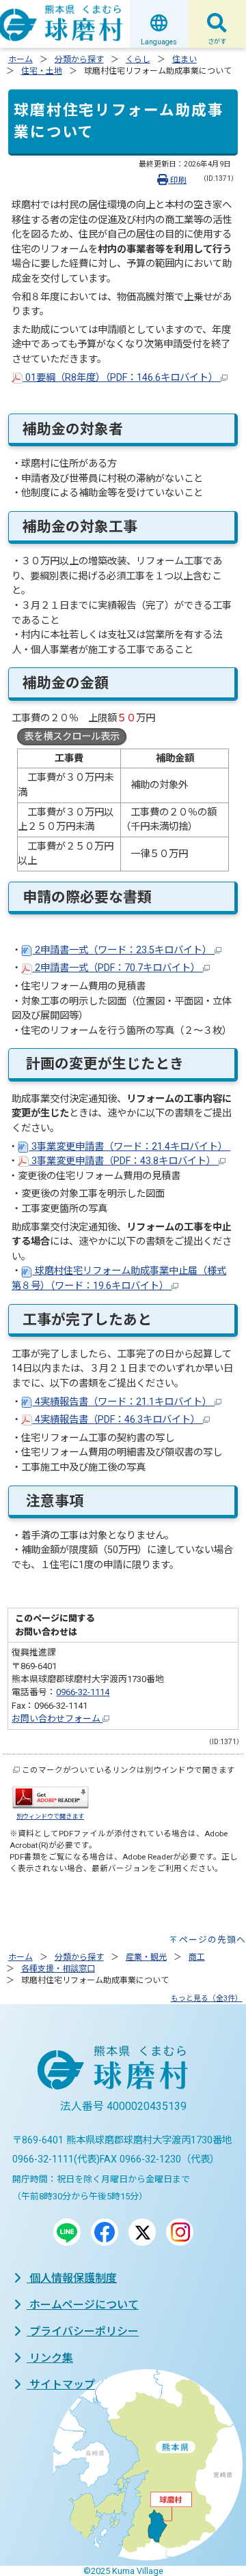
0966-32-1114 (83, 1692)
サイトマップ (61, 2385)
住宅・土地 (42, 71)
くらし (138, 59)
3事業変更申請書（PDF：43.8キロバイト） (124, 1161)
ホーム (20, 59)
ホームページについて (83, 2305)
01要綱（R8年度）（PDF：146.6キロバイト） (122, 378)
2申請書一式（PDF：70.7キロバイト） (118, 968)
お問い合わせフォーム (57, 1719)
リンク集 (50, 2358)
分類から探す (79, 59)
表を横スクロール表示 (72, 737)
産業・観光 (146, 1957)
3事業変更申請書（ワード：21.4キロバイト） (129, 1147)
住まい (184, 59)
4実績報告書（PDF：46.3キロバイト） (118, 1420)
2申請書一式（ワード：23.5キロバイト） (123, 950)
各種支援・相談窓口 (58, 1969)
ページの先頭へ (213, 1940)
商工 (197, 1957)
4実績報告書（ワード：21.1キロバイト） (123, 1402)
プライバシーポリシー (83, 2331)
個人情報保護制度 (72, 2278)
